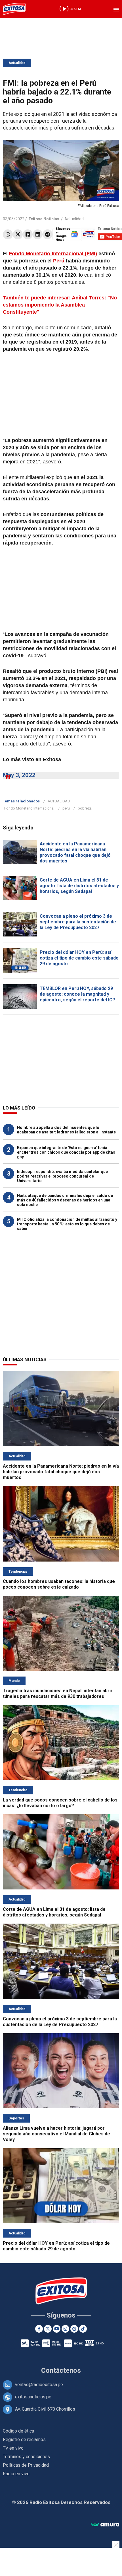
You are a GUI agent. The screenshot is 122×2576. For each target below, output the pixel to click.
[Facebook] (28, 234)
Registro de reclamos (24, 2440)
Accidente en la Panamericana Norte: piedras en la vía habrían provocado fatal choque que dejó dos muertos (75, 852)
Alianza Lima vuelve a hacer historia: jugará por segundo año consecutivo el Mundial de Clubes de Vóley (56, 2134)
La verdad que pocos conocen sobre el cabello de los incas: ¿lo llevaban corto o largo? (60, 1803)
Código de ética (18, 2431)
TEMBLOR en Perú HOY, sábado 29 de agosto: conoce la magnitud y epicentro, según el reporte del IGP (78, 994)
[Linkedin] (38, 234)
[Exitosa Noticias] (14, 9)
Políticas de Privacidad (26, 2465)
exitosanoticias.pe (33, 2397)
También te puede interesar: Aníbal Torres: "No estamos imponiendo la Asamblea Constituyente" (60, 305)
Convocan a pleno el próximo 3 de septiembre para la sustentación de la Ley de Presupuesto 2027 (78, 922)
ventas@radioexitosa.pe (39, 2385)
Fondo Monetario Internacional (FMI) (53, 254)
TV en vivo (13, 2448)
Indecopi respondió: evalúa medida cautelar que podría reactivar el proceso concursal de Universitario (62, 1176)
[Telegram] (48, 234)
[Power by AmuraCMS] (105, 2525)
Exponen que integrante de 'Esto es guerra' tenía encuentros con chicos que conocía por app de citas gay (66, 1152)
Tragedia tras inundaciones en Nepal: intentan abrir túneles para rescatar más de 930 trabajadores (58, 1693)
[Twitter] (18, 234)
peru (66, 808)
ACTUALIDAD (59, 801)
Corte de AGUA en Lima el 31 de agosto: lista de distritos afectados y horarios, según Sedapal (79, 886)
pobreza (85, 808)
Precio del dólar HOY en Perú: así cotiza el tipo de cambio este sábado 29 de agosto (79, 958)
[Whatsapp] (8, 234)
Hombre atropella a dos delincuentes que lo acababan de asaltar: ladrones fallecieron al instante (66, 1130)
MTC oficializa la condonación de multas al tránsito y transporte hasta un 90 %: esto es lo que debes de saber (67, 1224)
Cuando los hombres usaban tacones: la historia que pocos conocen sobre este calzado (59, 1584)
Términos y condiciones (26, 2457)
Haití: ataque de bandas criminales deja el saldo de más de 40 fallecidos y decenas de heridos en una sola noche (65, 1200)
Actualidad (17, 63)
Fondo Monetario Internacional (29, 808)
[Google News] (74, 2329)
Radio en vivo (16, 2474)
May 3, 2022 (19, 775)
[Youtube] (57, 2329)
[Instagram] (65, 2329)
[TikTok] (83, 2329)
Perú (59, 261)
